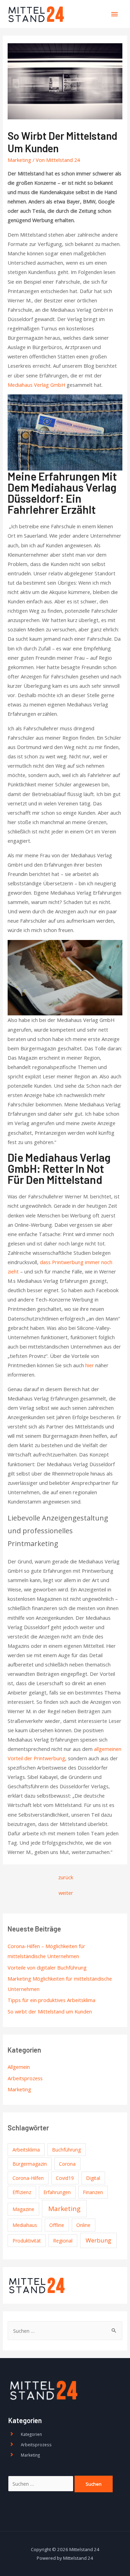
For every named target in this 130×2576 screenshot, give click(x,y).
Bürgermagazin (30, 2164)
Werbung (98, 2240)
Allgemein (19, 2067)
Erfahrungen (57, 2192)
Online (83, 2225)
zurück (66, 1877)
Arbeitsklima (26, 2150)
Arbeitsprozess (25, 2078)
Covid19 (65, 2178)
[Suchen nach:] (65, 2331)
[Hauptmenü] (114, 14)
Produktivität (27, 2241)
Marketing (19, 2089)
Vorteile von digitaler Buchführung (47, 1967)
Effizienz (22, 2192)
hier (90, 1365)
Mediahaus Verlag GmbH (36, 385)
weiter (66, 1893)
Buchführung (66, 2150)
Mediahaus (25, 2225)
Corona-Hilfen (28, 2178)
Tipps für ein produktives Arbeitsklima (51, 2000)
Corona (67, 2164)
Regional (63, 2241)
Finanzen (93, 2192)
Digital (93, 2178)
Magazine (23, 2209)
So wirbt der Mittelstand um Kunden (50, 2011)
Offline (57, 2225)
